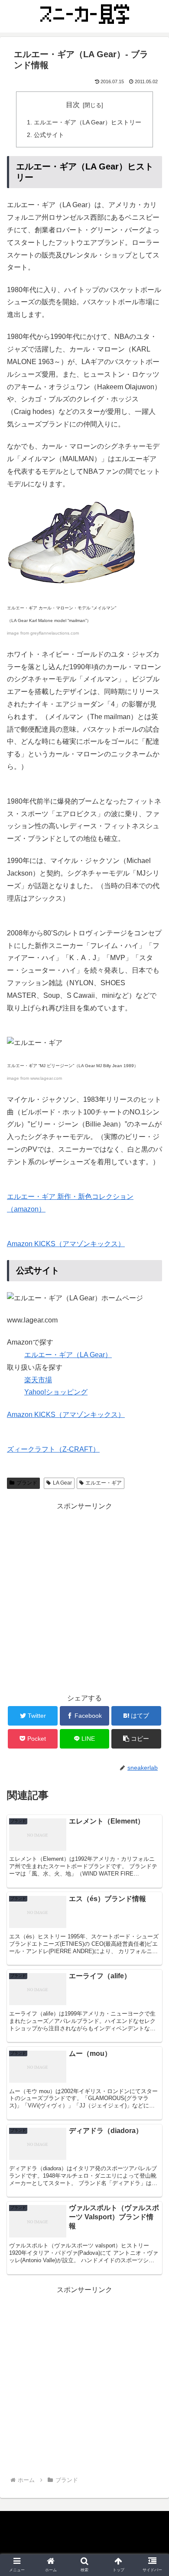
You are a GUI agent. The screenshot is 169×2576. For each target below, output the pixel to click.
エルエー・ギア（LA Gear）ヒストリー (88, 122)
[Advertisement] (84, 1597)
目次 (73, 105)
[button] (152, 1434)
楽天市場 (38, 1380)
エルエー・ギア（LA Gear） (68, 1355)
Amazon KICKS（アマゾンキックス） (66, 1244)
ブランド (27, 1483)
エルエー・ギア (104, 1483)
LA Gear (62, 1483)
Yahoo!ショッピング (56, 1392)
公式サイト (49, 135)
